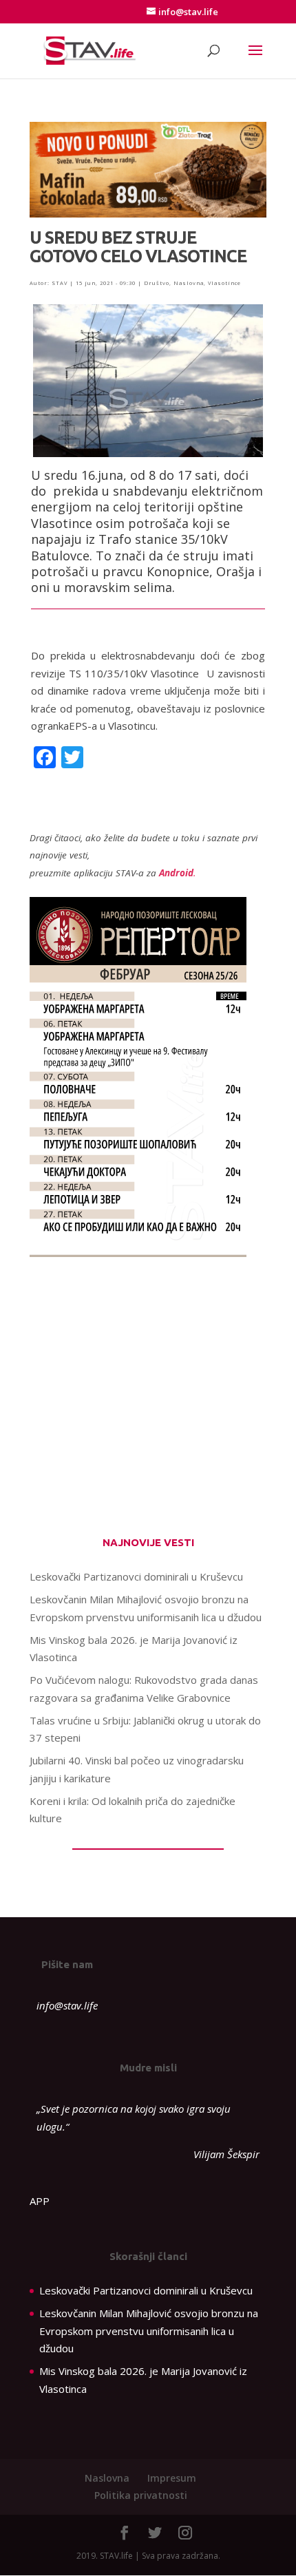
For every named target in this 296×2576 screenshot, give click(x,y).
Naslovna (189, 283)
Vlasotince (224, 283)
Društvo (157, 283)
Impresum (172, 2478)
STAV (60, 283)
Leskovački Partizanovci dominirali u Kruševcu (136, 1576)
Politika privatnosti (141, 2495)
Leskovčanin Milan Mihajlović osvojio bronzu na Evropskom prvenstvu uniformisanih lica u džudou (149, 2331)
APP (40, 2201)
